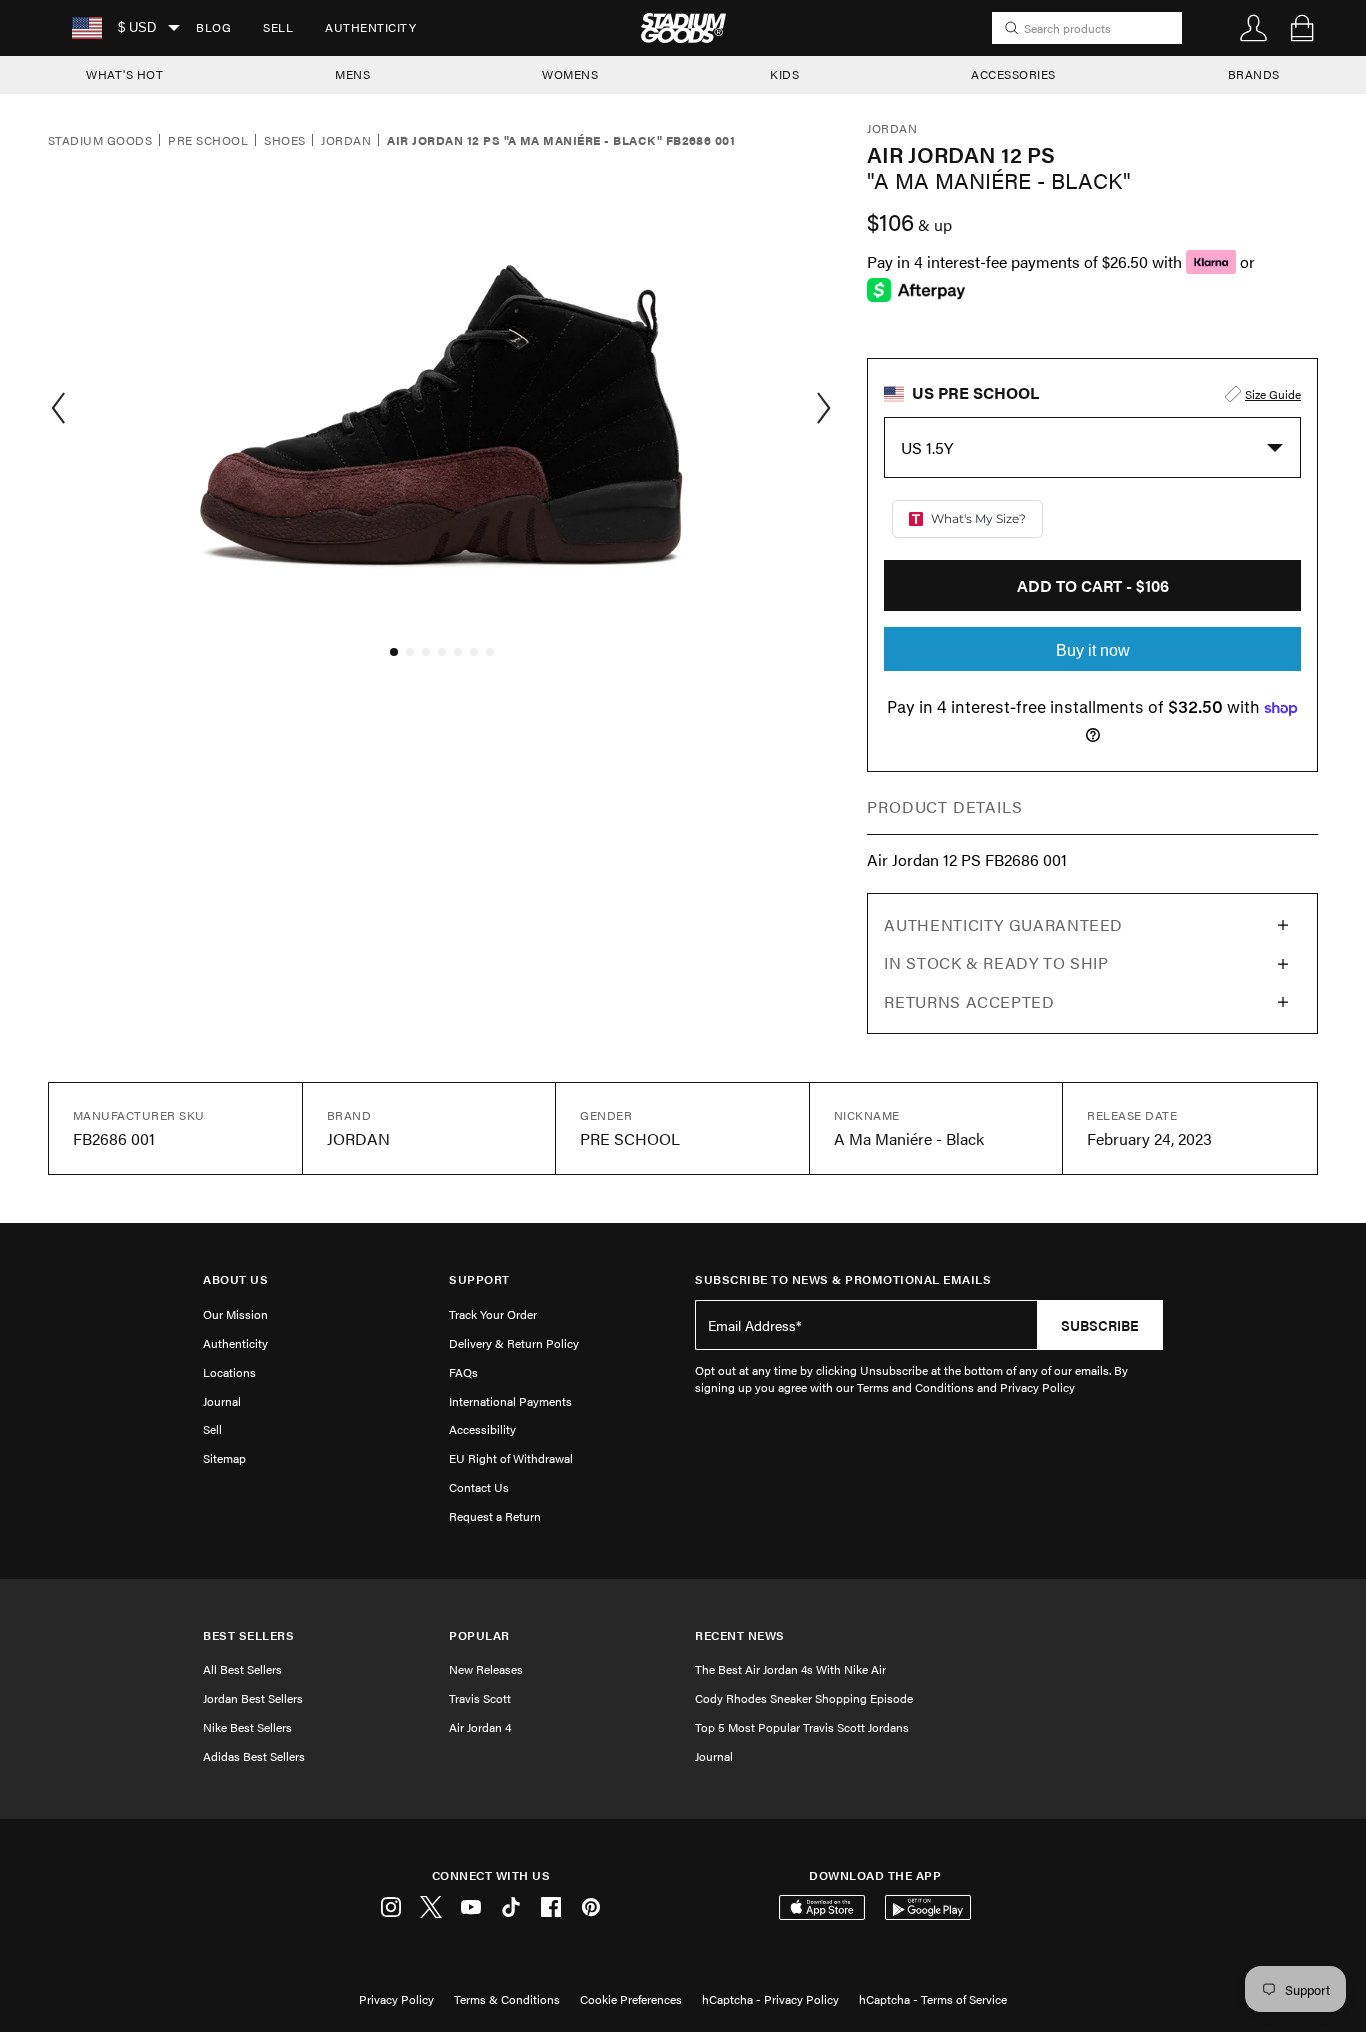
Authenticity (370, 27)
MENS (352, 74)
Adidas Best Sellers (254, 1756)
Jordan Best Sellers (253, 1698)
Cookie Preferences (631, 1999)
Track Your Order (493, 1314)
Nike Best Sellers (247, 1727)
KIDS (784, 74)
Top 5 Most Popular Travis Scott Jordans (802, 1727)
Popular (479, 1635)
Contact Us (479, 1487)
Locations (229, 1372)
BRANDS (1254, 74)
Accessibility (482, 1429)
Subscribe (1100, 1325)
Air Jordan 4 (480, 1727)
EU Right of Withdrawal (511, 1458)
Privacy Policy (396, 1999)
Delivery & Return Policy (514, 1343)
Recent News (740, 1635)
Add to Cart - (1093, 585)
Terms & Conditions (507, 1999)
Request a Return (495, 1516)
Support (479, 1279)
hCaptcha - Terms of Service (933, 1999)
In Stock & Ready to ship (996, 962)
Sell (278, 27)
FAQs (463, 1372)
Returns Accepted (969, 1001)
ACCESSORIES (1013, 74)
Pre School (208, 141)
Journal (222, 1401)
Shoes (284, 141)
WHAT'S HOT (124, 74)
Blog (213, 27)
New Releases (486, 1669)
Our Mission (235, 1314)
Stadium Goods (100, 141)
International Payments (510, 1401)
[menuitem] (213, 28)
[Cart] (1302, 28)
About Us (235, 1279)
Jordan (346, 141)
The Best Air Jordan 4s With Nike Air (790, 1669)
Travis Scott (480, 1698)
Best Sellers (248, 1635)
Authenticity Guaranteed (1003, 924)
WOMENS (570, 74)
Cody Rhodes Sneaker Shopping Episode (804, 1698)
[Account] (1254, 28)
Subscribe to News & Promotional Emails (843, 1279)
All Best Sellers (242, 1669)
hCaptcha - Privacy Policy (770, 1999)
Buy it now (1093, 650)
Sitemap (224, 1458)
